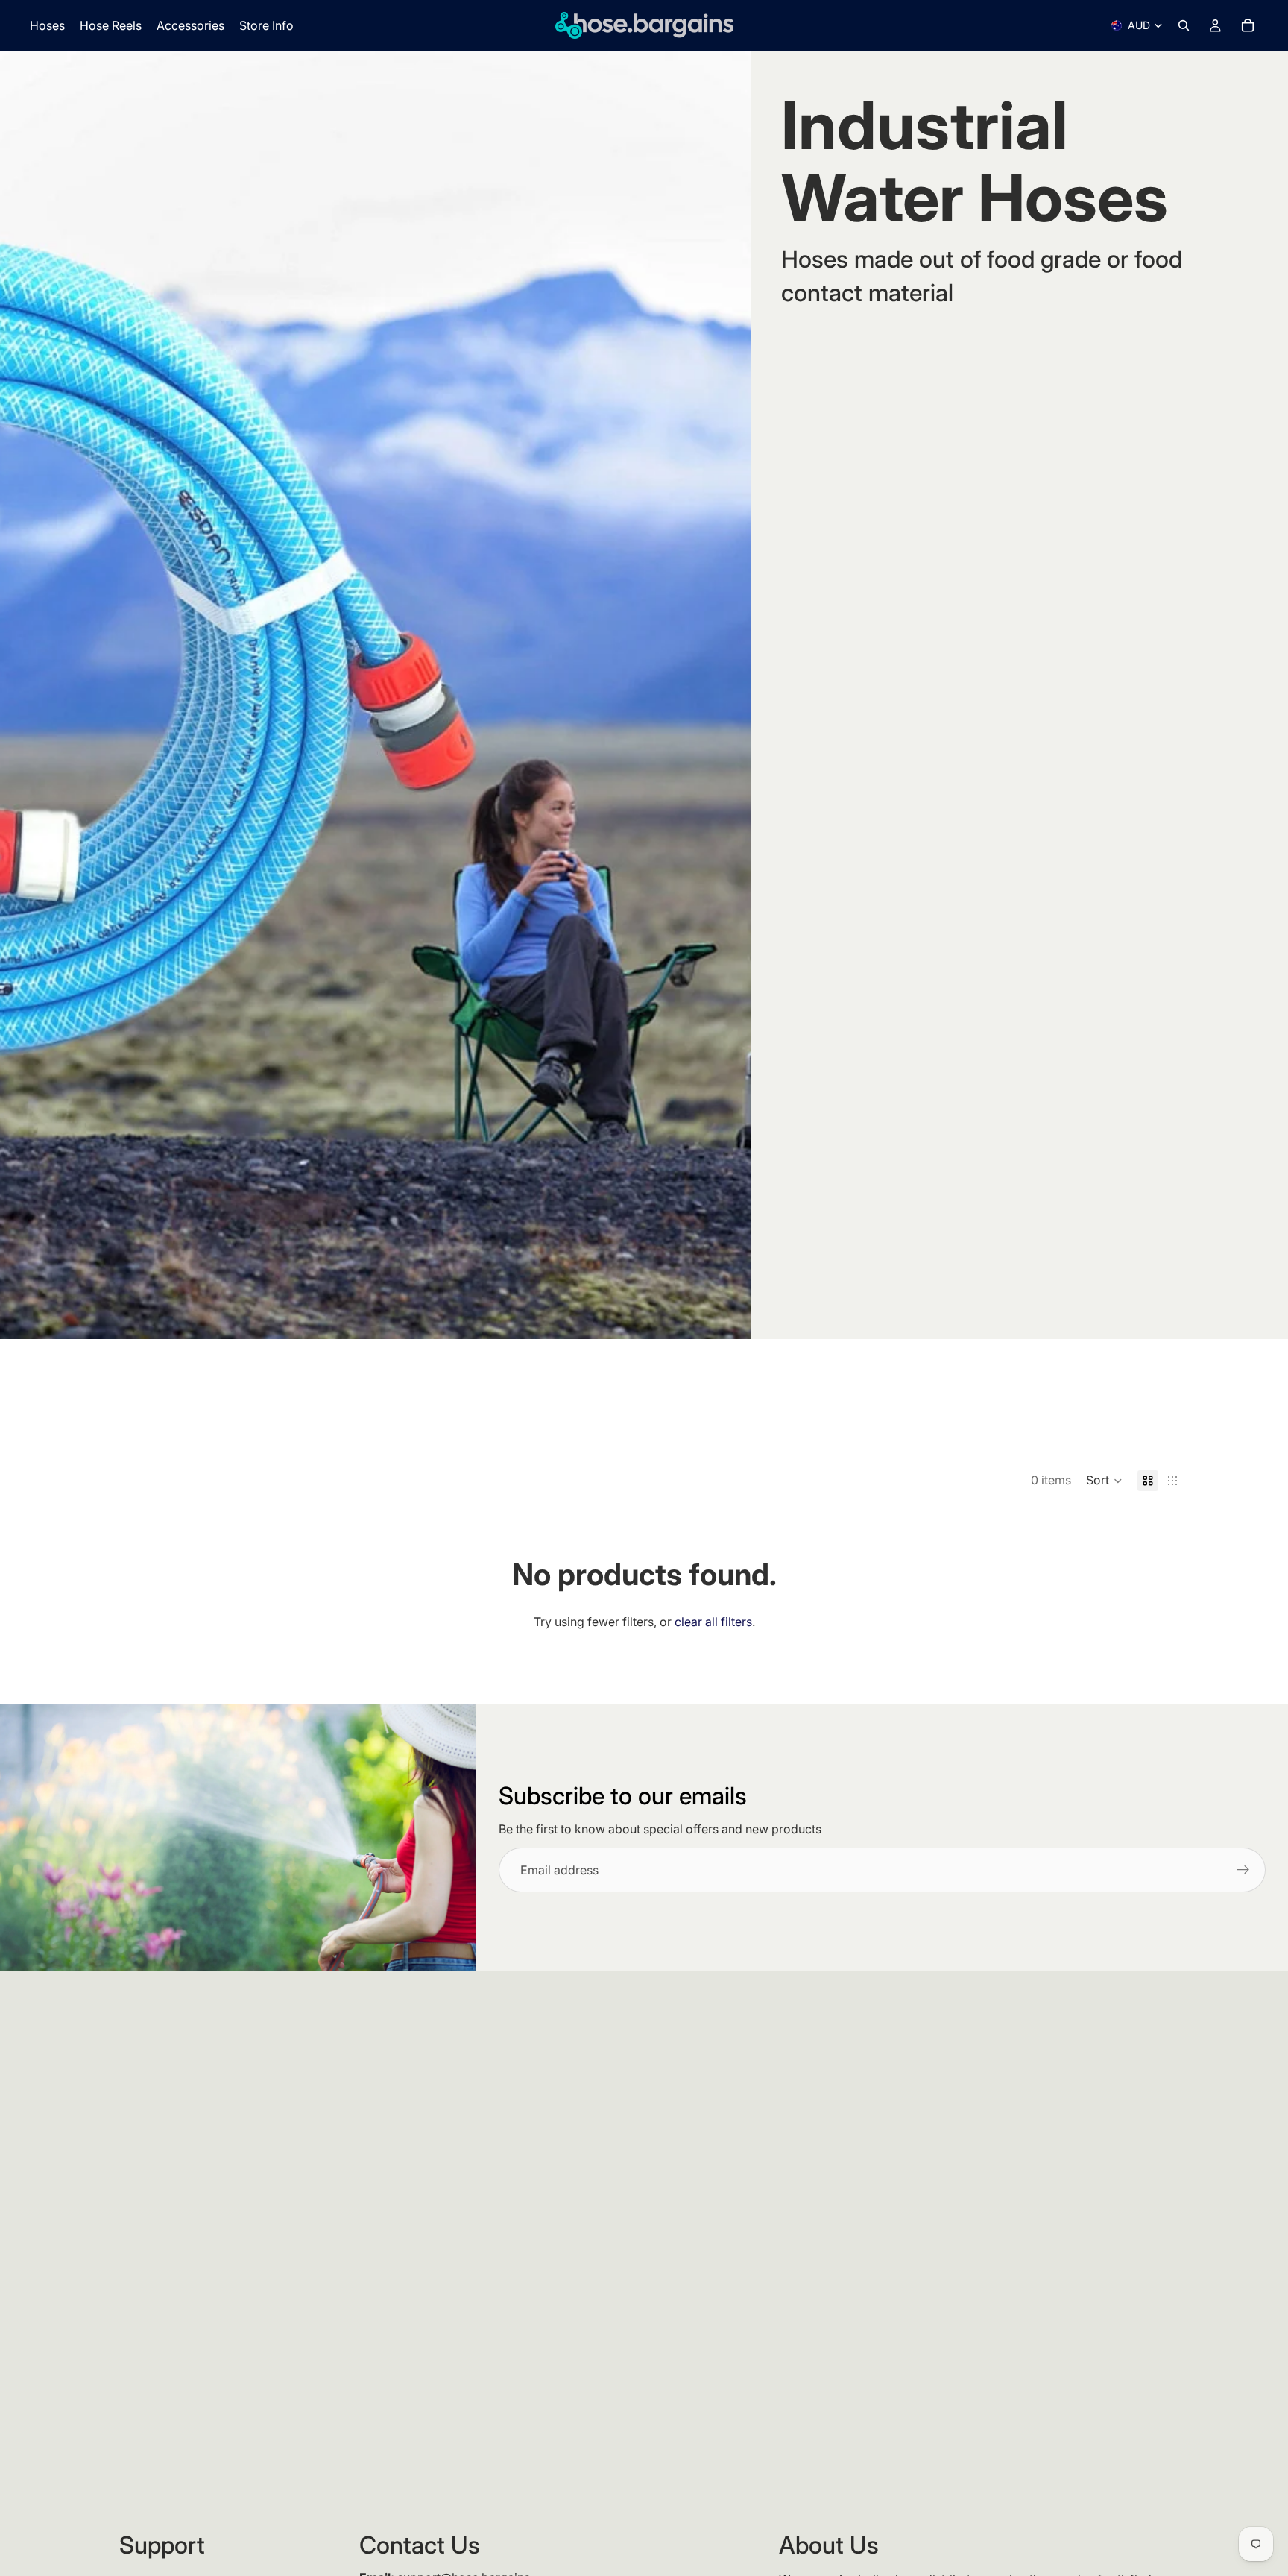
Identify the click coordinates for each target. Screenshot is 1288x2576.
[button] (1104, 1481)
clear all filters (713, 1622)
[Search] (1184, 25)
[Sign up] (1243, 1870)
